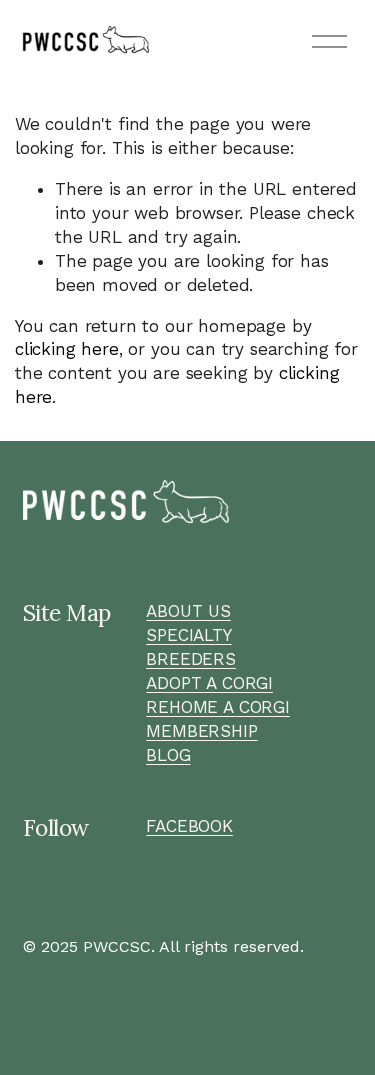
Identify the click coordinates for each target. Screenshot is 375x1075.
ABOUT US (188, 611)
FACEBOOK (189, 826)
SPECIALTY (188, 635)
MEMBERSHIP (201, 731)
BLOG (168, 755)
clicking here (67, 349)
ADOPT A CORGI (209, 683)
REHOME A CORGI (218, 707)
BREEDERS (191, 659)
